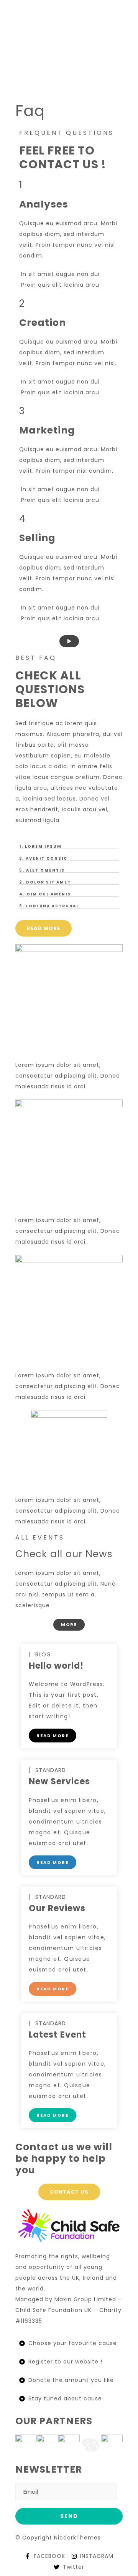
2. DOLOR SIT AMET (45, 882)
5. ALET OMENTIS (42, 870)
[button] (69, 847)
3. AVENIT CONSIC (43, 858)
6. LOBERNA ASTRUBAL (49, 906)
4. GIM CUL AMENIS (45, 894)
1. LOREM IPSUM (40, 846)
